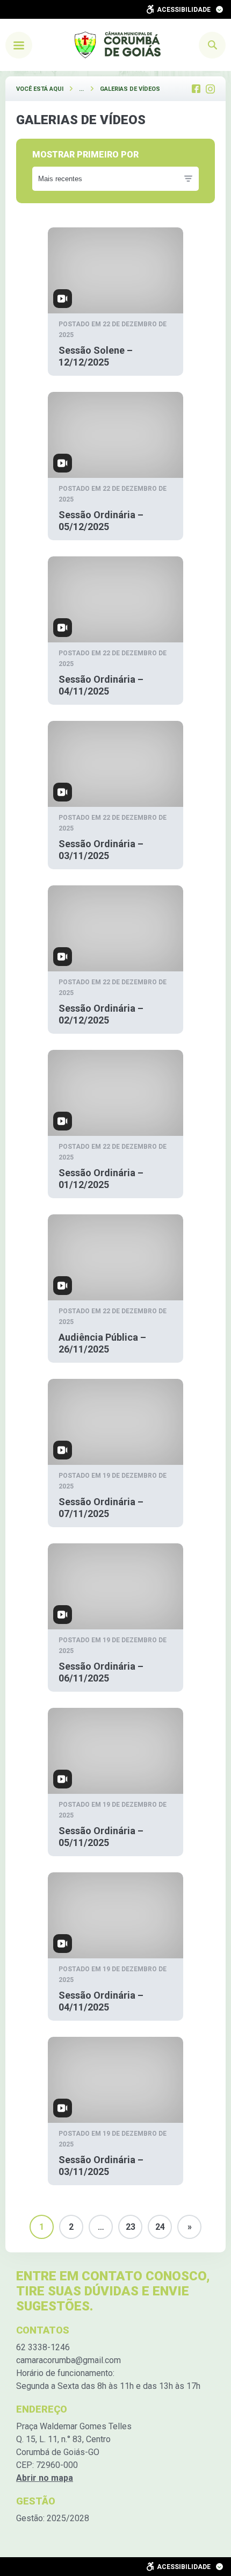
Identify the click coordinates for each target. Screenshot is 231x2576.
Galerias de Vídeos (130, 89)
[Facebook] (196, 89)
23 (131, 2227)
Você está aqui (40, 89)
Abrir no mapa (45, 2478)
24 (160, 2227)
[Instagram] (210, 89)
